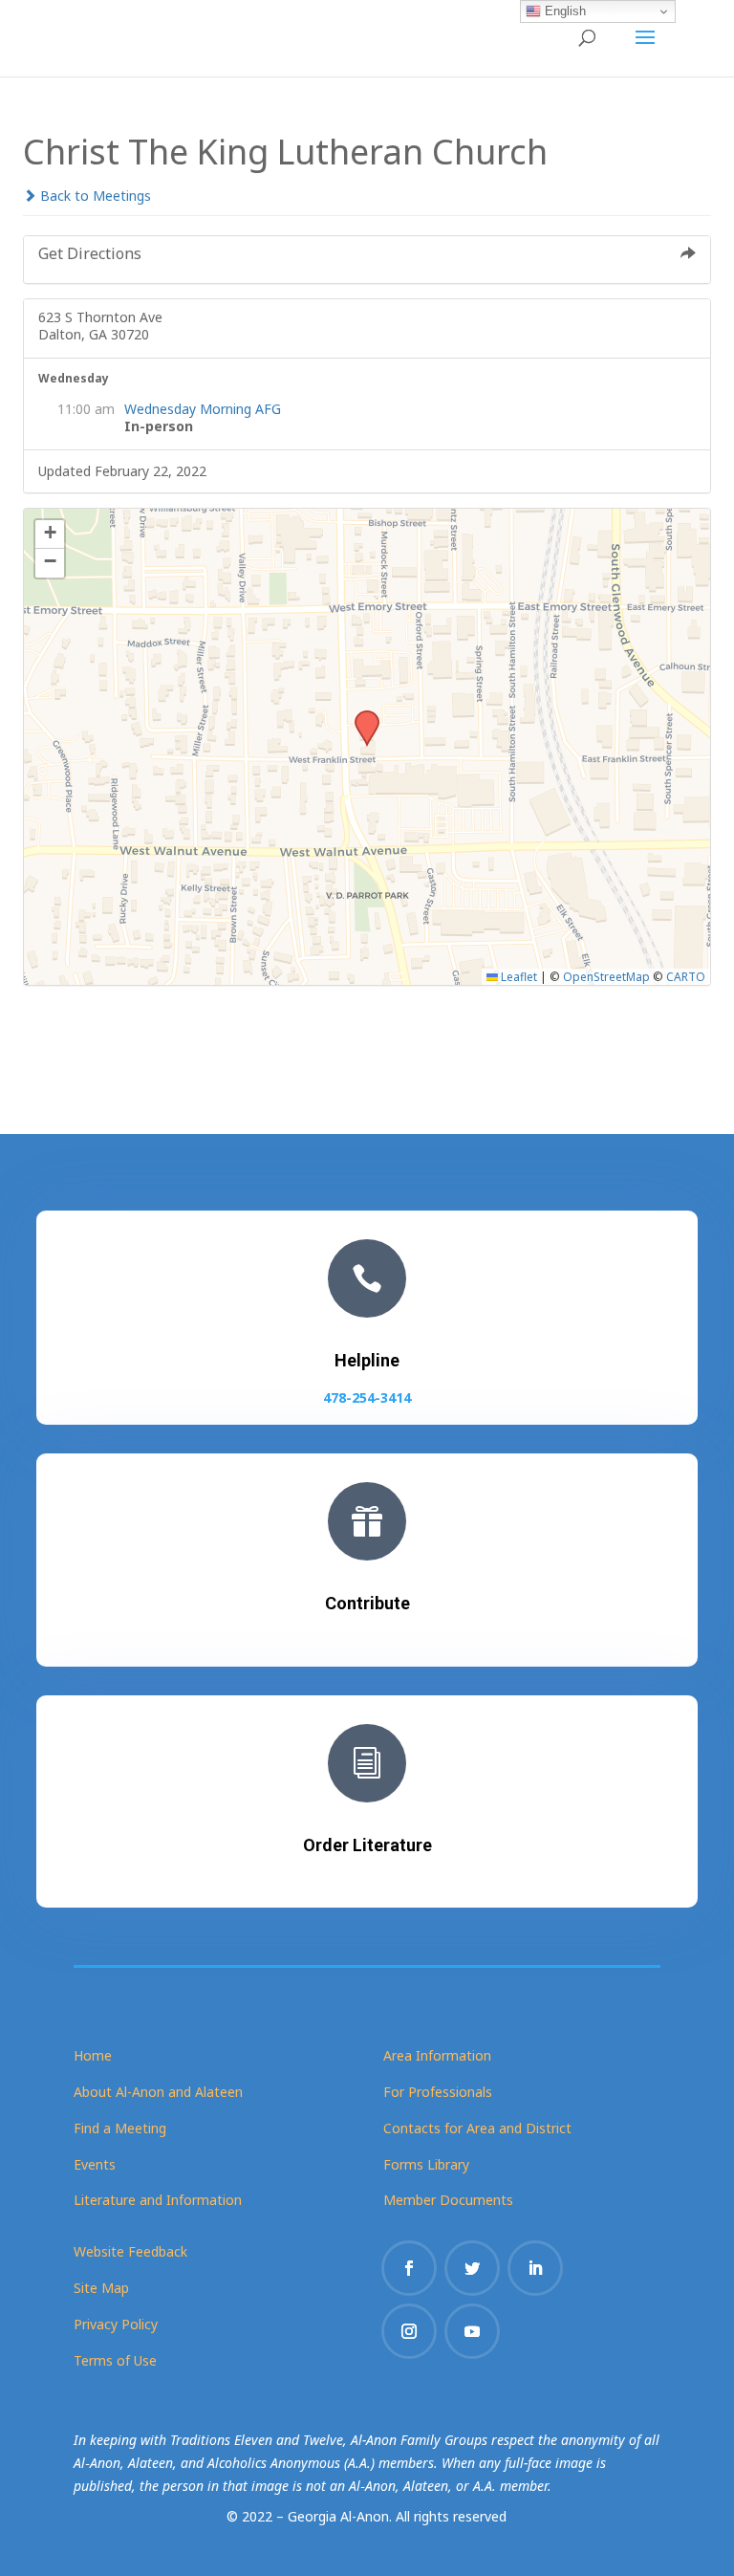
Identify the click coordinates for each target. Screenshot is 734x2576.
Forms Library (426, 2164)
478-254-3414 (367, 1397)
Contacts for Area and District (477, 2128)
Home (93, 2055)
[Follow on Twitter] (472, 2268)
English (563, 11)
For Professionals (438, 2092)
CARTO (686, 976)
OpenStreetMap (606, 976)
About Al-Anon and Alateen (158, 2092)
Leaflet (518, 976)
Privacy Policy (116, 2324)
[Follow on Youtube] (472, 2331)
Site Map (101, 2288)
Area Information (437, 2055)
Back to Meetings (94, 196)
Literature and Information (158, 2200)
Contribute (367, 1603)
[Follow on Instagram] (409, 2331)
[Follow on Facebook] (409, 2268)
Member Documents (448, 2200)
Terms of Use (115, 2360)
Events (95, 2164)
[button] (360, 716)
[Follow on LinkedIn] (535, 2268)
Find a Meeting (120, 2128)
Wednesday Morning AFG (203, 409)
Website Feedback (130, 2251)
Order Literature (367, 1845)
